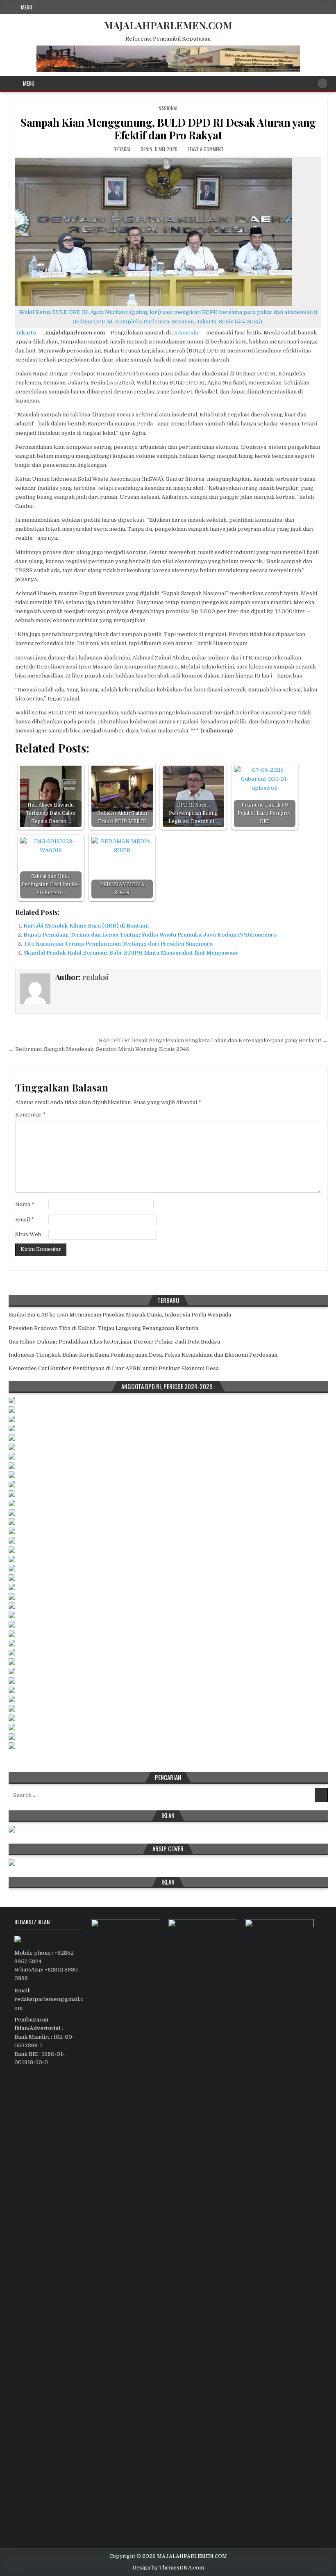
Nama (25, 1204)
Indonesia (185, 333)
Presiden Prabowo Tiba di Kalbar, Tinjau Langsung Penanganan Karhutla (103, 1328)
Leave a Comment (206, 149)
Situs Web (28, 1234)
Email (25, 1220)
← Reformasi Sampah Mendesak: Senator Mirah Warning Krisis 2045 (99, 1049)
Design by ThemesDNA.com (168, 2568)
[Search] (322, 83)
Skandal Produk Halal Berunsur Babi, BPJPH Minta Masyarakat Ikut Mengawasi (130, 953)
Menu (27, 7)
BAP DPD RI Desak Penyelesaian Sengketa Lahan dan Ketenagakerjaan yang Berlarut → (213, 1040)
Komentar (31, 1115)
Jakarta (26, 333)
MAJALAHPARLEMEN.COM (168, 25)
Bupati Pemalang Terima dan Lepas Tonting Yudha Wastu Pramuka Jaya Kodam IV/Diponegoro (150, 935)
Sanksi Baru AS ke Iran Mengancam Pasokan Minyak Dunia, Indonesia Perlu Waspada (120, 1315)
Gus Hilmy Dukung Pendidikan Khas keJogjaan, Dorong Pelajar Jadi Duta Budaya (114, 1342)
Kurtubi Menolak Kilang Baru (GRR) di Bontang (86, 926)
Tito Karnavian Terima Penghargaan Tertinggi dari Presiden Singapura (118, 944)
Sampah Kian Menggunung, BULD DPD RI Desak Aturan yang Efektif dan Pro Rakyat (168, 129)
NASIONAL (168, 108)
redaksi (122, 149)
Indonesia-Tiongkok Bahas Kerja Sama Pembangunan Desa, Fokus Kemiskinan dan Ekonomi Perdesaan (143, 1355)
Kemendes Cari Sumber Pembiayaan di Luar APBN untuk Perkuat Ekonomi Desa (114, 1368)
